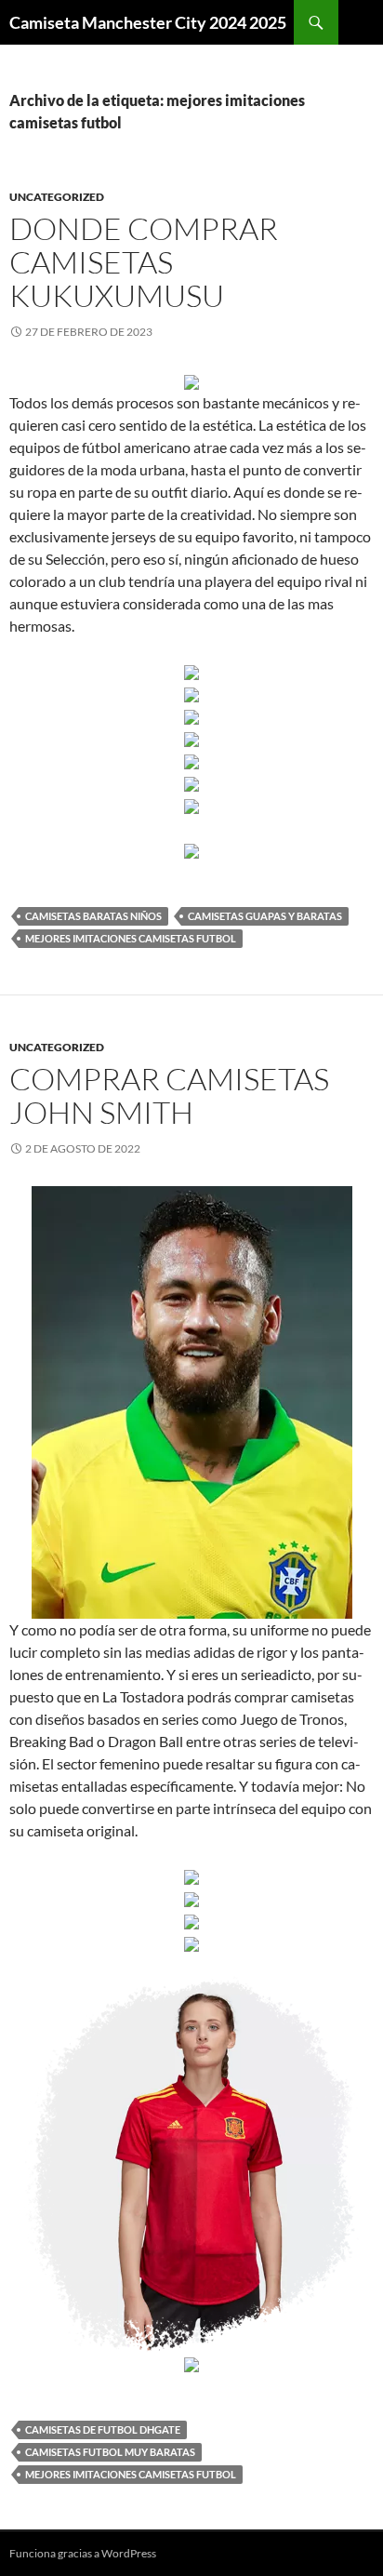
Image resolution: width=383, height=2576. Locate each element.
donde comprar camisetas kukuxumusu (144, 262)
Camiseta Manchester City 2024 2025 (148, 22)
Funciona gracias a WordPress (83, 2553)
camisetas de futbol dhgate (103, 2429)
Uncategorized (57, 197)
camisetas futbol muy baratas (110, 2452)
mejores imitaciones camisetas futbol (131, 938)
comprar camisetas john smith (169, 1095)
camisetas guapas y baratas (265, 916)
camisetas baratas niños (93, 916)
